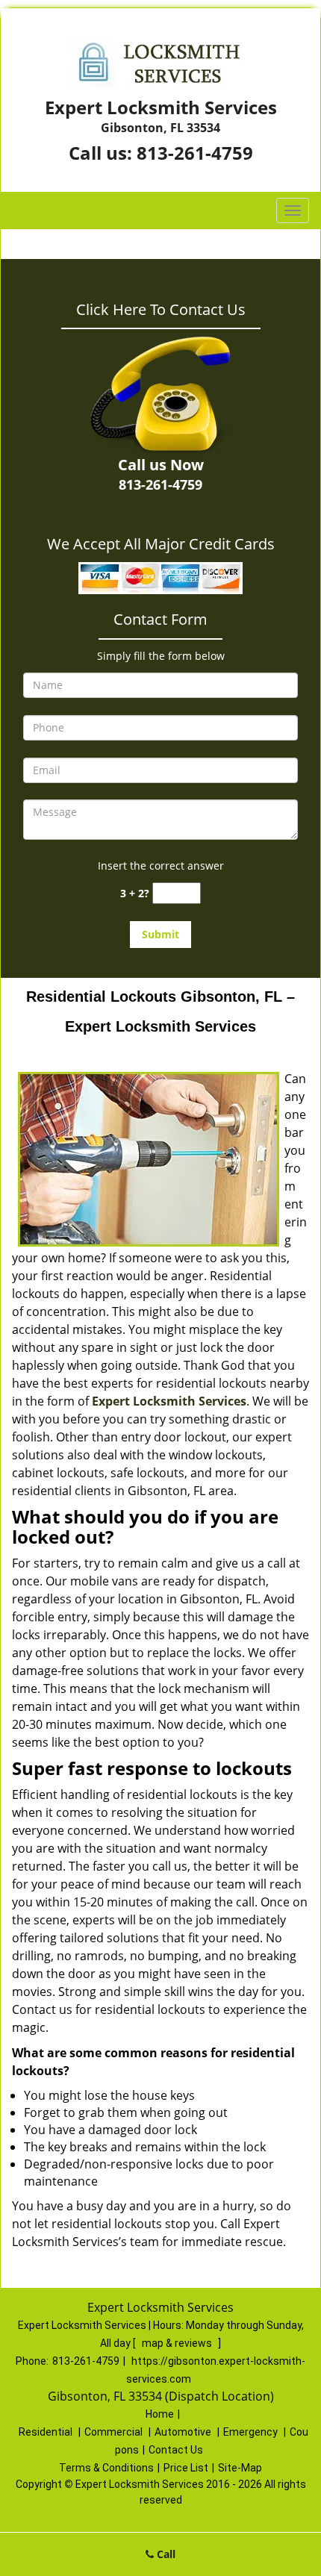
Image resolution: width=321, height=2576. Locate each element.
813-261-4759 (195, 153)
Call (165, 2554)
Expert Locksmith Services (169, 1401)
